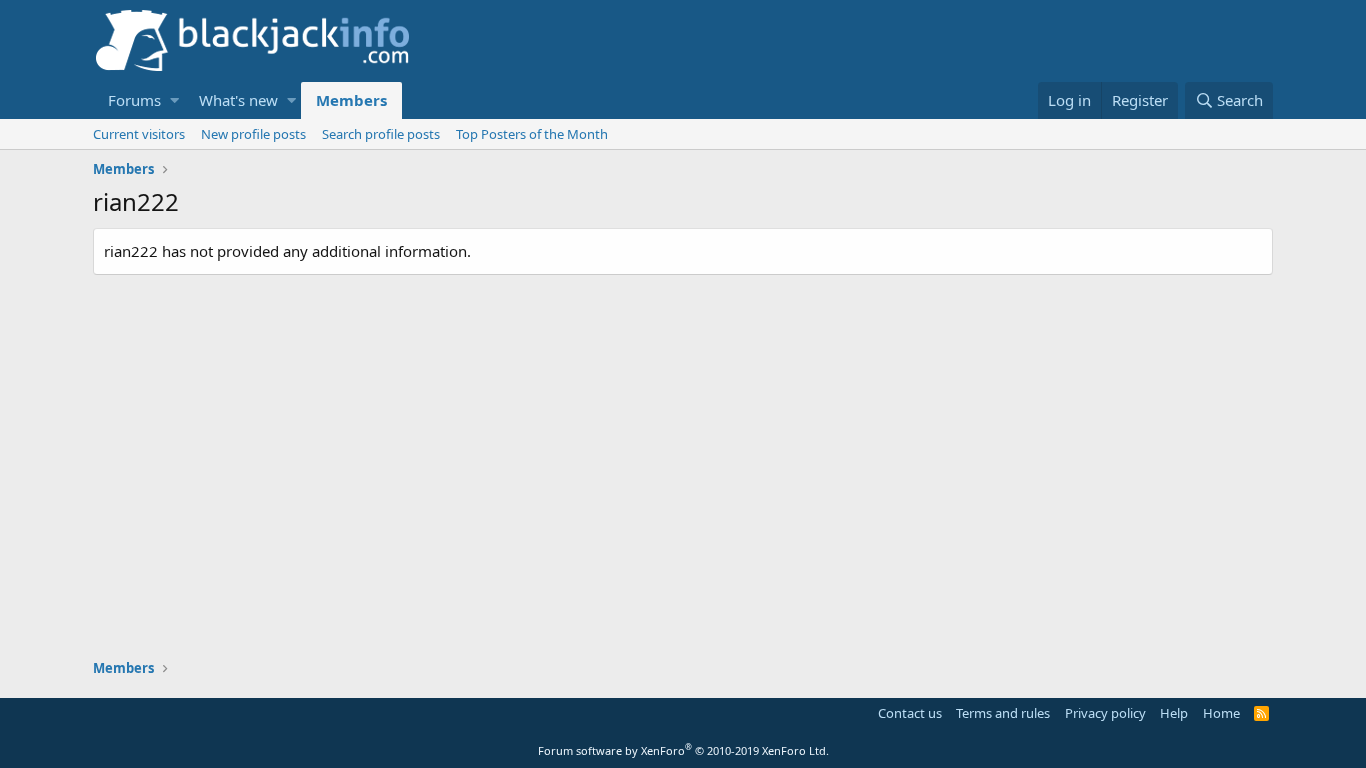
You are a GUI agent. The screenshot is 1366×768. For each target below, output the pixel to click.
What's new (238, 100)
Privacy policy (1105, 713)
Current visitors (139, 134)
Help (1174, 713)
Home (1221, 713)
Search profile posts (381, 134)
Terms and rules (1003, 713)
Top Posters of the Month (532, 134)
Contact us (910, 713)
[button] (174, 100)
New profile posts (253, 134)
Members (351, 100)
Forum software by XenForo (683, 750)
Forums (134, 100)
